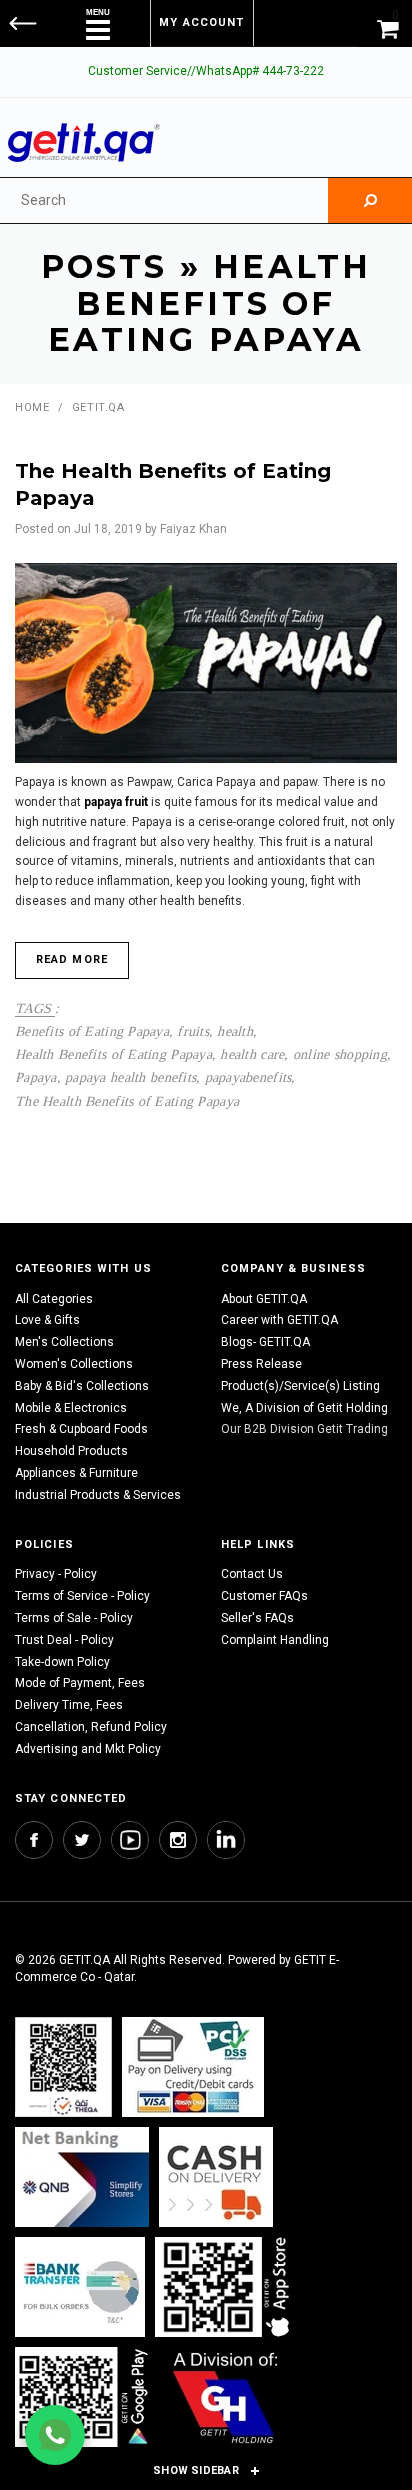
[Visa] (193, 2066)
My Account (201, 22)
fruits (193, 1031)
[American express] (216, 2176)
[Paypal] (63, 2066)
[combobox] (164, 200)
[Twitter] (82, 1840)
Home (32, 407)
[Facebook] (34, 1840)
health (235, 1031)
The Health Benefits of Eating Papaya (127, 1101)
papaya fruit (116, 802)
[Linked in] (226, 1840)
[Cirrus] (225, 2396)
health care (252, 1054)
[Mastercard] (82, 2176)
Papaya (36, 1077)
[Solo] (83, 2396)
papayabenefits (248, 1077)
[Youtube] (130, 1840)
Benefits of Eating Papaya (92, 1031)
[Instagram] (178, 1840)
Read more (72, 959)
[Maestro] (226, 2286)
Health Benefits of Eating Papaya (113, 1054)
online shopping (340, 1054)
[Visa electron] (80, 2286)
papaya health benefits (130, 1077)
